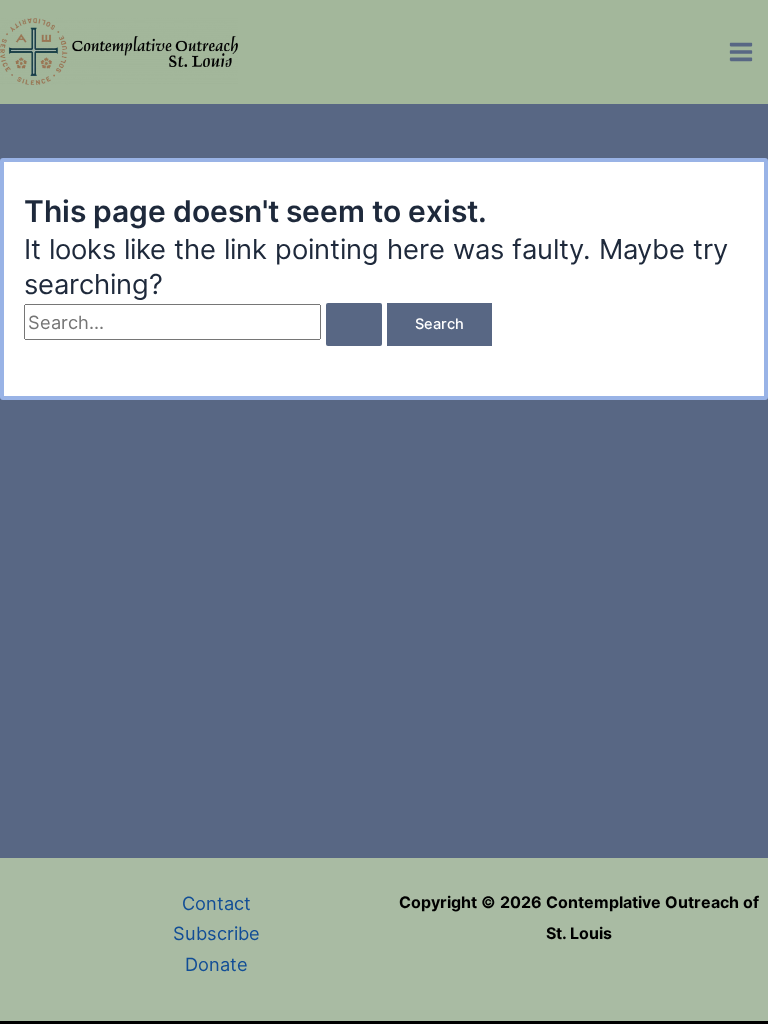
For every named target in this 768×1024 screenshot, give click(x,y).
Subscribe (216, 933)
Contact (216, 903)
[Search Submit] (354, 324)
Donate (216, 964)
